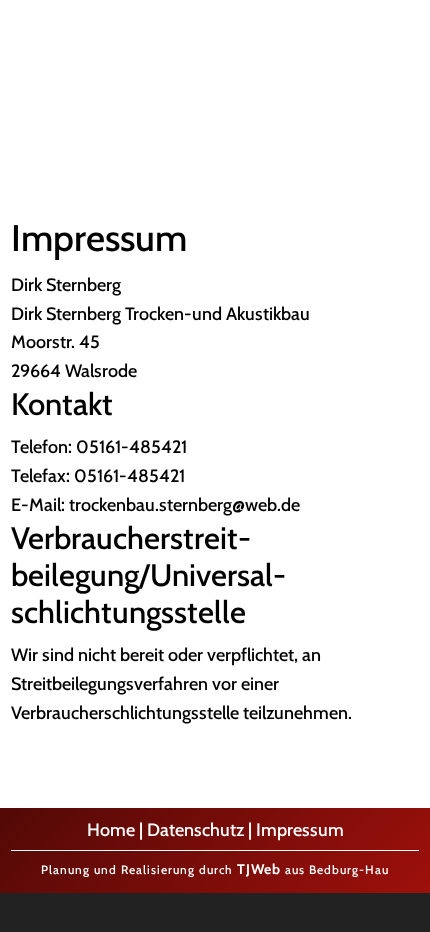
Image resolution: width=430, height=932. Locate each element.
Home (111, 830)
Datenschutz (195, 830)
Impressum (300, 830)
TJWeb (259, 869)
